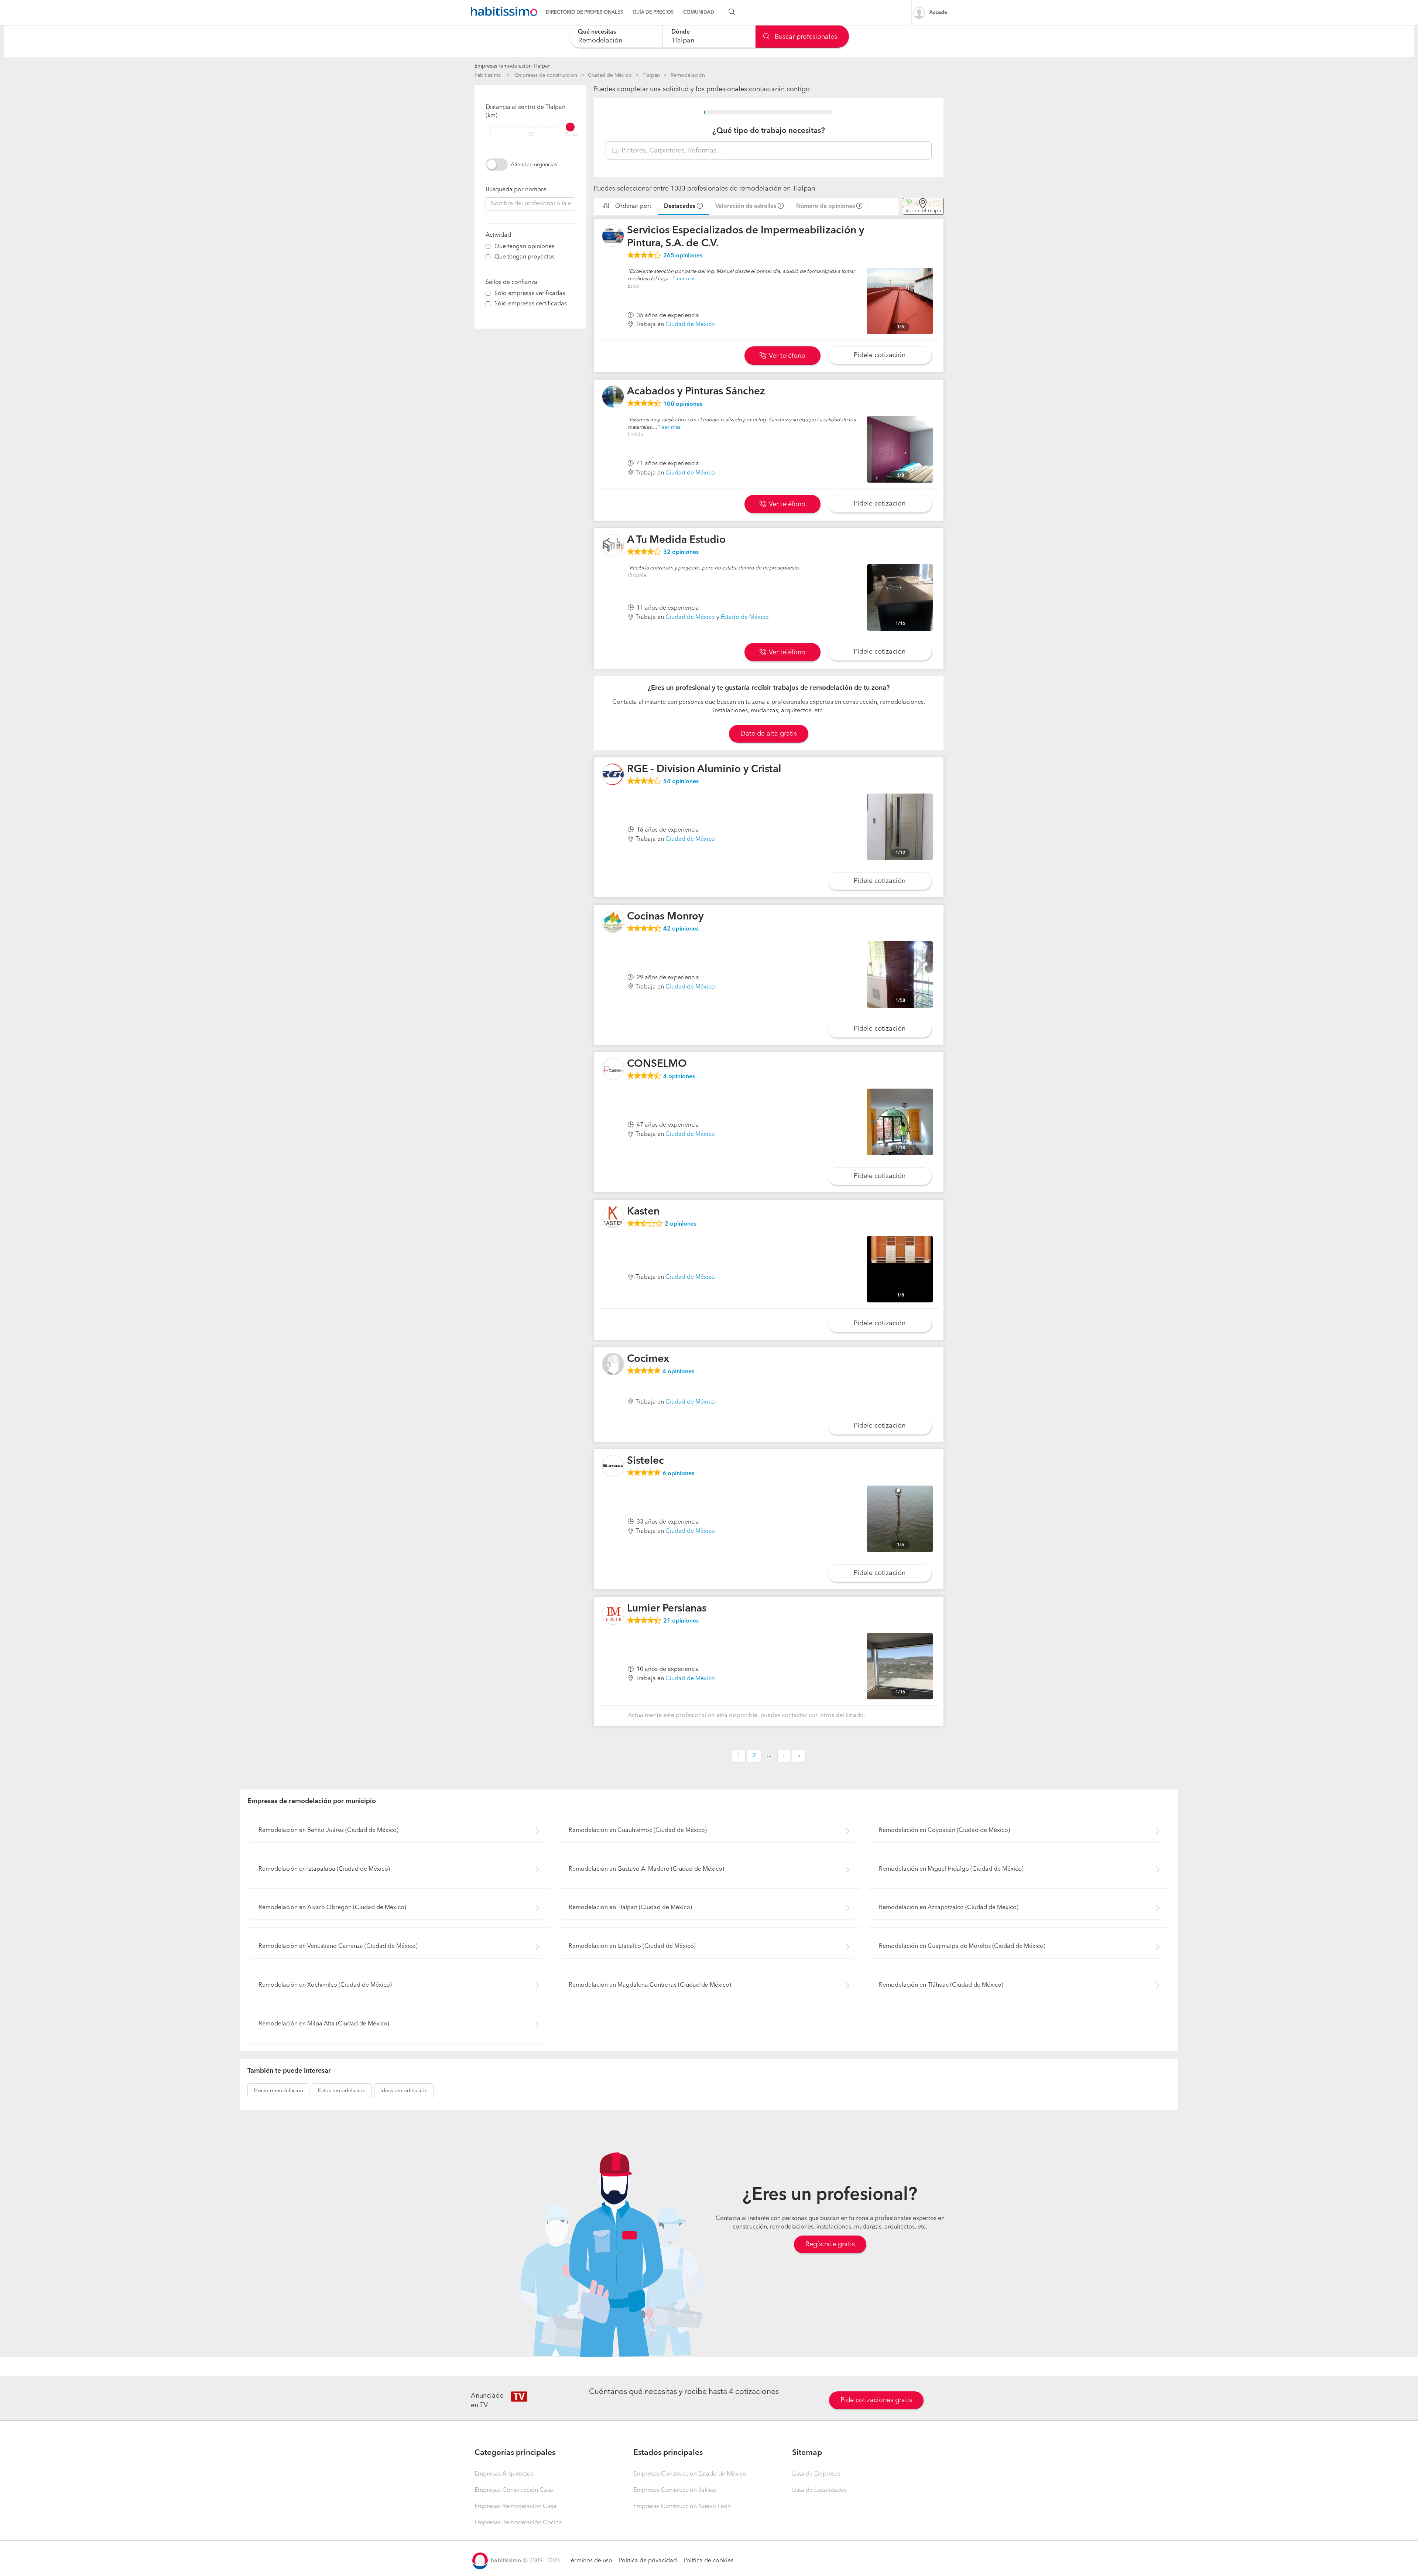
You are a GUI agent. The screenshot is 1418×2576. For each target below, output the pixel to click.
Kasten (643, 1212)
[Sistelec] (613, 1466)
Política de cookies (708, 2561)
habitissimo (488, 75)
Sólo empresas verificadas (530, 294)
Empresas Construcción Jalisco (675, 2490)
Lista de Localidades (819, 2490)
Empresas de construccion (546, 75)
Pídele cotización (880, 355)
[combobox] (616, 36)
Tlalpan (651, 75)
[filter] (530, 127)
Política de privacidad (648, 2561)
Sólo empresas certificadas (531, 304)
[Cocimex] (613, 1364)
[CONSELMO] (613, 1069)
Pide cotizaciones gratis (876, 2400)
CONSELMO (657, 1064)
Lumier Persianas (667, 1609)
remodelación (278, 2091)
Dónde (681, 32)
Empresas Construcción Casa (514, 2490)
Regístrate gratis (830, 2244)
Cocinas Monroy (665, 917)
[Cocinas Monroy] (613, 922)
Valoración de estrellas (746, 206)
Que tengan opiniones (524, 247)
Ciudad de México (610, 75)
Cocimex (648, 1359)
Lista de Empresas (816, 2474)
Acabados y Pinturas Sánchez (696, 392)
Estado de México (745, 617)
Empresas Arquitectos (504, 2474)
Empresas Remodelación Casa (516, 2507)
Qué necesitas (597, 32)
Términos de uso (590, 2561)
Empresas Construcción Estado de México (690, 2474)
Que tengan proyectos (525, 257)
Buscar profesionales (805, 37)
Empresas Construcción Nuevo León (682, 2507)
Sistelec (645, 1461)
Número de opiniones (826, 206)
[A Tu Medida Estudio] (613, 545)
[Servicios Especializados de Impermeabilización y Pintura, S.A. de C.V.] (613, 236)
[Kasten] (613, 1217)
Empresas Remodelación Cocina (518, 2523)
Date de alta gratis (769, 734)
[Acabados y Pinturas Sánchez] (613, 397)
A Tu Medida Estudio (676, 540)
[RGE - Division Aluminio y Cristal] (613, 774)
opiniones (683, 256)
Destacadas (680, 206)
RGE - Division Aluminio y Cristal (704, 770)
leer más (685, 279)
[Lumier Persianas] (613, 1614)
